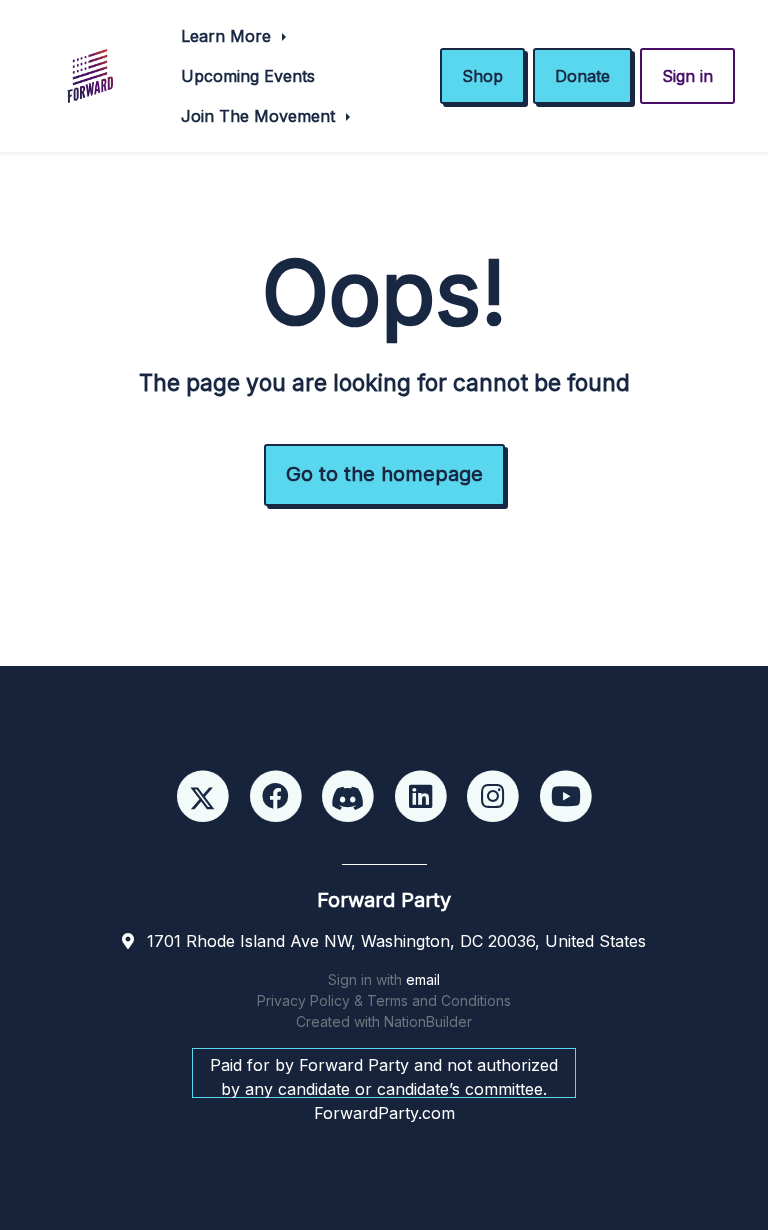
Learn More (228, 36)
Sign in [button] (687, 76)
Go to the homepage (384, 474)
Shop (482, 76)
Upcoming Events (248, 76)
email (423, 979)
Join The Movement (260, 116)
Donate (582, 76)
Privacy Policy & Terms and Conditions (384, 1000)
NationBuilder (428, 1021)
